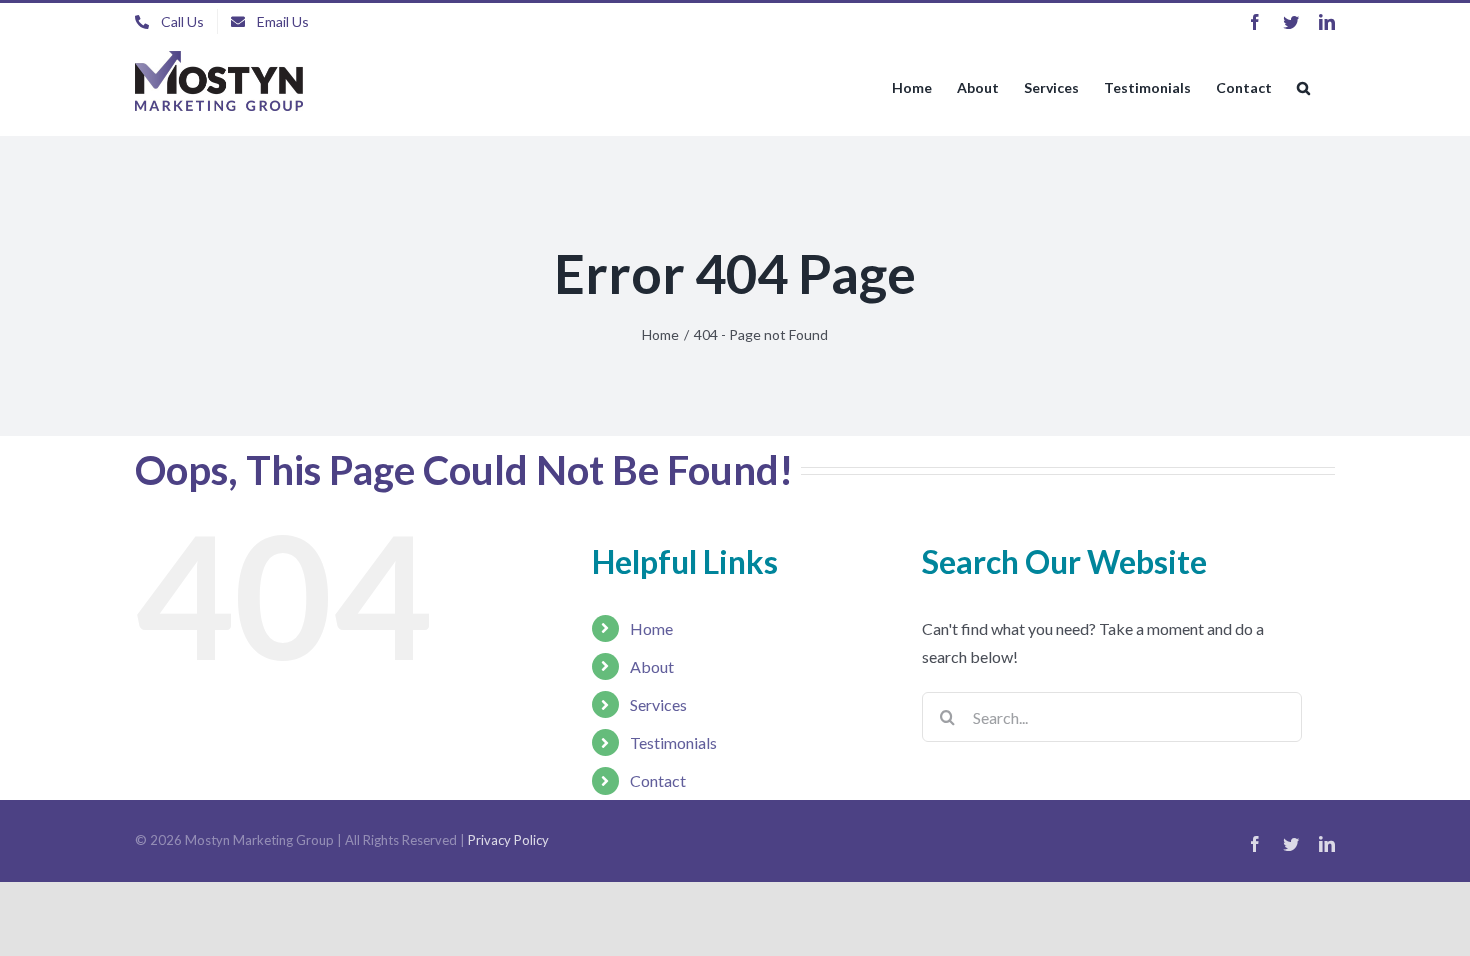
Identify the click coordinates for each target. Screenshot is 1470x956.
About (652, 666)
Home (651, 628)
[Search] (1303, 88)
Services (658, 704)
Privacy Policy (508, 840)
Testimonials (673, 742)
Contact (658, 780)
